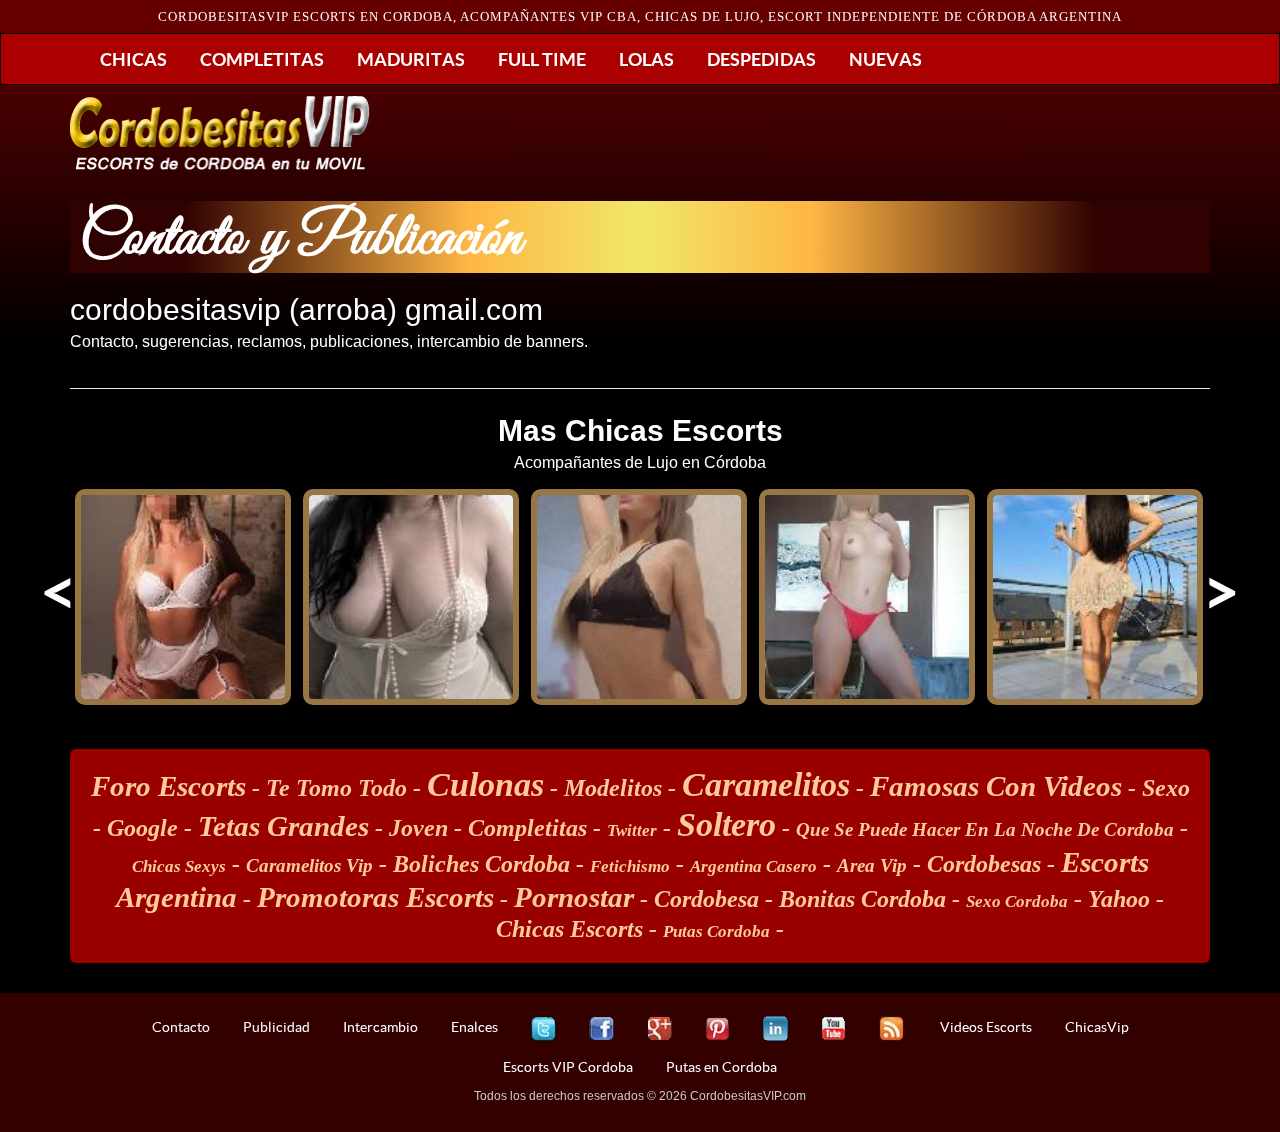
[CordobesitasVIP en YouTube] (833, 1028)
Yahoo (1119, 899)
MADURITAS (411, 59)
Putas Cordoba (716, 931)
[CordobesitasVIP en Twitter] (543, 1028)
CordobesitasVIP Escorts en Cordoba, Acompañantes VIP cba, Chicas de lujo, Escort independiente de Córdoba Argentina (640, 16)
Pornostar (574, 897)
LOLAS (646, 59)
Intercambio (380, 1027)
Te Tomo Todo (336, 788)
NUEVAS (885, 59)
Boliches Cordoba (481, 864)
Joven (418, 828)
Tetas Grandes (283, 826)
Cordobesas (984, 864)
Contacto (181, 1027)
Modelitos (613, 788)
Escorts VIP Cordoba (568, 1067)
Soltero (726, 824)
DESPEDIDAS (761, 59)
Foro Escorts (168, 786)
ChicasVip (1097, 1027)
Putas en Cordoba (721, 1067)
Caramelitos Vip (309, 865)
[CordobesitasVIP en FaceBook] (601, 1028)
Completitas (527, 828)
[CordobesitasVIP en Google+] (659, 1028)
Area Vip (872, 865)
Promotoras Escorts (375, 897)
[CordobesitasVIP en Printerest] (717, 1028)
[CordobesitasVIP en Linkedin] (775, 1028)
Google (142, 828)
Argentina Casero (753, 866)
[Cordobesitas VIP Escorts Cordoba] (220, 133)
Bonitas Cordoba (862, 899)
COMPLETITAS (262, 59)
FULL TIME (542, 59)
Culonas (485, 784)
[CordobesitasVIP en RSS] (891, 1028)
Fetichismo (630, 866)
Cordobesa (706, 899)
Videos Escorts (986, 1027)
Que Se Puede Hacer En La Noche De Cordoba (985, 829)
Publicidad (276, 1027)
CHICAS (133, 59)
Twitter (632, 830)
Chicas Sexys (179, 866)
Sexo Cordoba (1017, 901)
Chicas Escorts (569, 929)
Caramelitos (766, 784)
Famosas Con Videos (996, 786)
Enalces (474, 1027)
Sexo (1166, 788)
